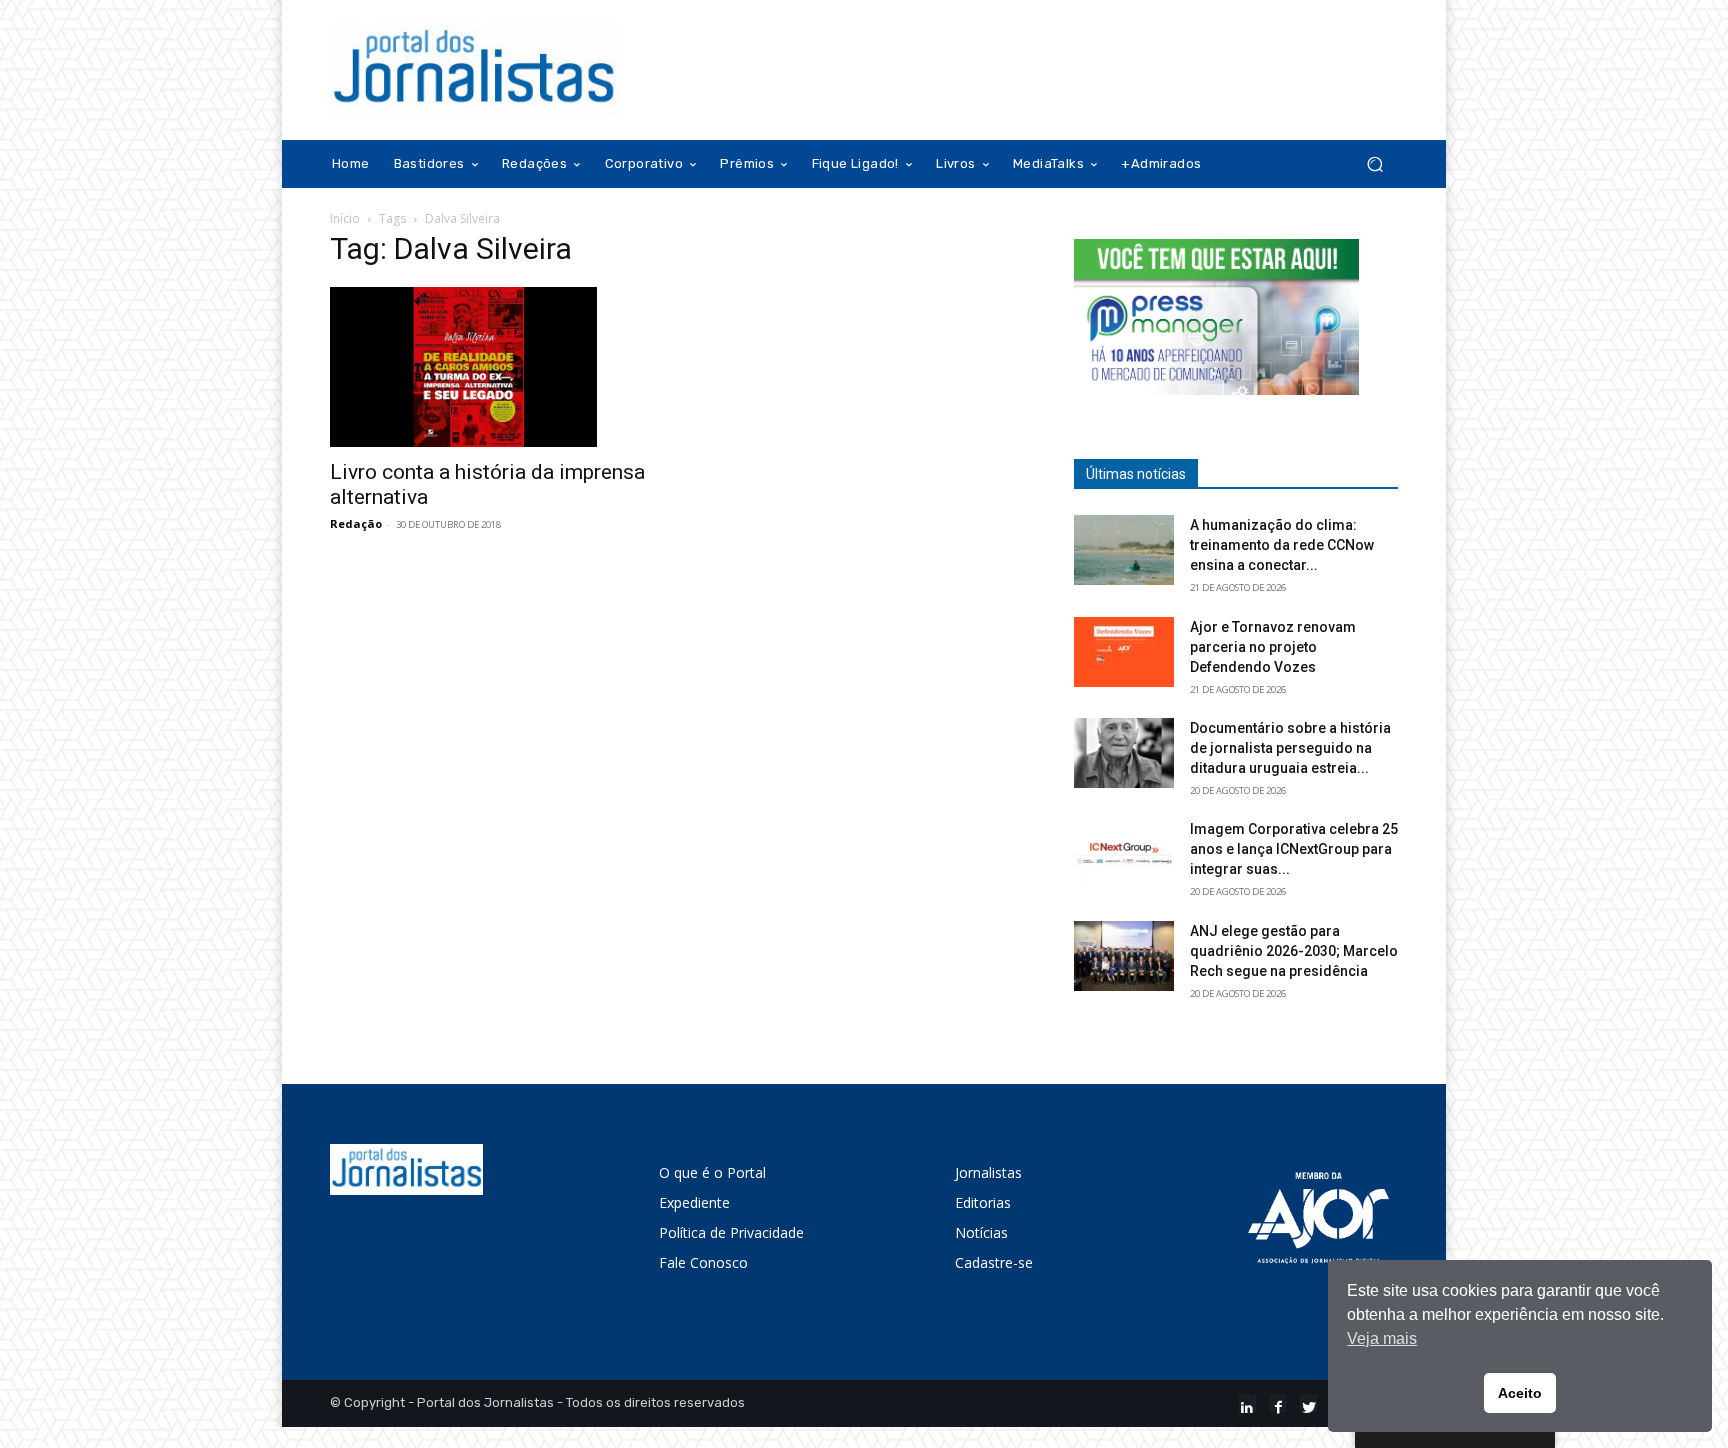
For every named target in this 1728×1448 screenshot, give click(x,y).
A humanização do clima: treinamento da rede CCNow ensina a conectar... (1282, 545)
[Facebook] (1278, 1403)
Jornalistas (988, 1172)
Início (345, 218)
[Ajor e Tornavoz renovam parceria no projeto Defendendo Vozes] (1124, 652)
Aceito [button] (1520, 1393)
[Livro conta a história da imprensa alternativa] (492, 367)
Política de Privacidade (731, 1232)
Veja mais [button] (1382, 1338)
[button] (1374, 164)
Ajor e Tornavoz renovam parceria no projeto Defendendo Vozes (1273, 647)
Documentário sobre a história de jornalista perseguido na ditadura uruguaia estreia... (1290, 748)
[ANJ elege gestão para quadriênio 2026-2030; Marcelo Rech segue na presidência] (1124, 956)
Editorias (983, 1202)
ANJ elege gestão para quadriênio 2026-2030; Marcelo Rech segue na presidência (1294, 951)
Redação (356, 523)
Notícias (981, 1232)
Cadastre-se (994, 1262)
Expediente (694, 1202)
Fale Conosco (703, 1262)
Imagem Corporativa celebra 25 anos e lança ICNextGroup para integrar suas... (1294, 849)
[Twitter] (1308, 1403)
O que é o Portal (712, 1172)
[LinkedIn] (1247, 1403)
